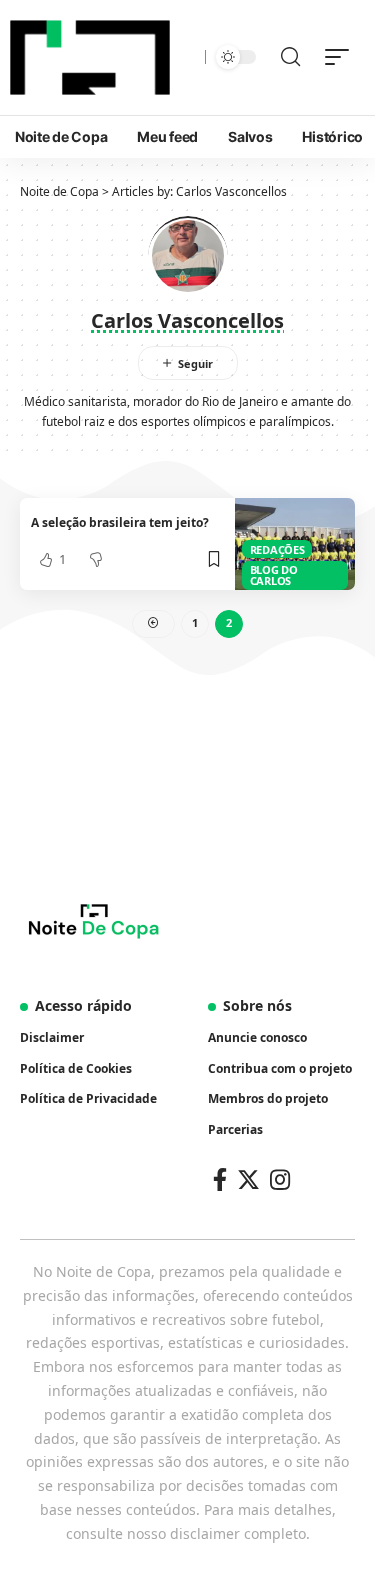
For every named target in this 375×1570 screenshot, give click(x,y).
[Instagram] (280, 1179)
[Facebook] (220, 1179)
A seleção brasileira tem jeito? (120, 522)
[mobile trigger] (342, 57)
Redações (277, 549)
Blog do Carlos (274, 575)
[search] (290, 57)
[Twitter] (248, 1179)
